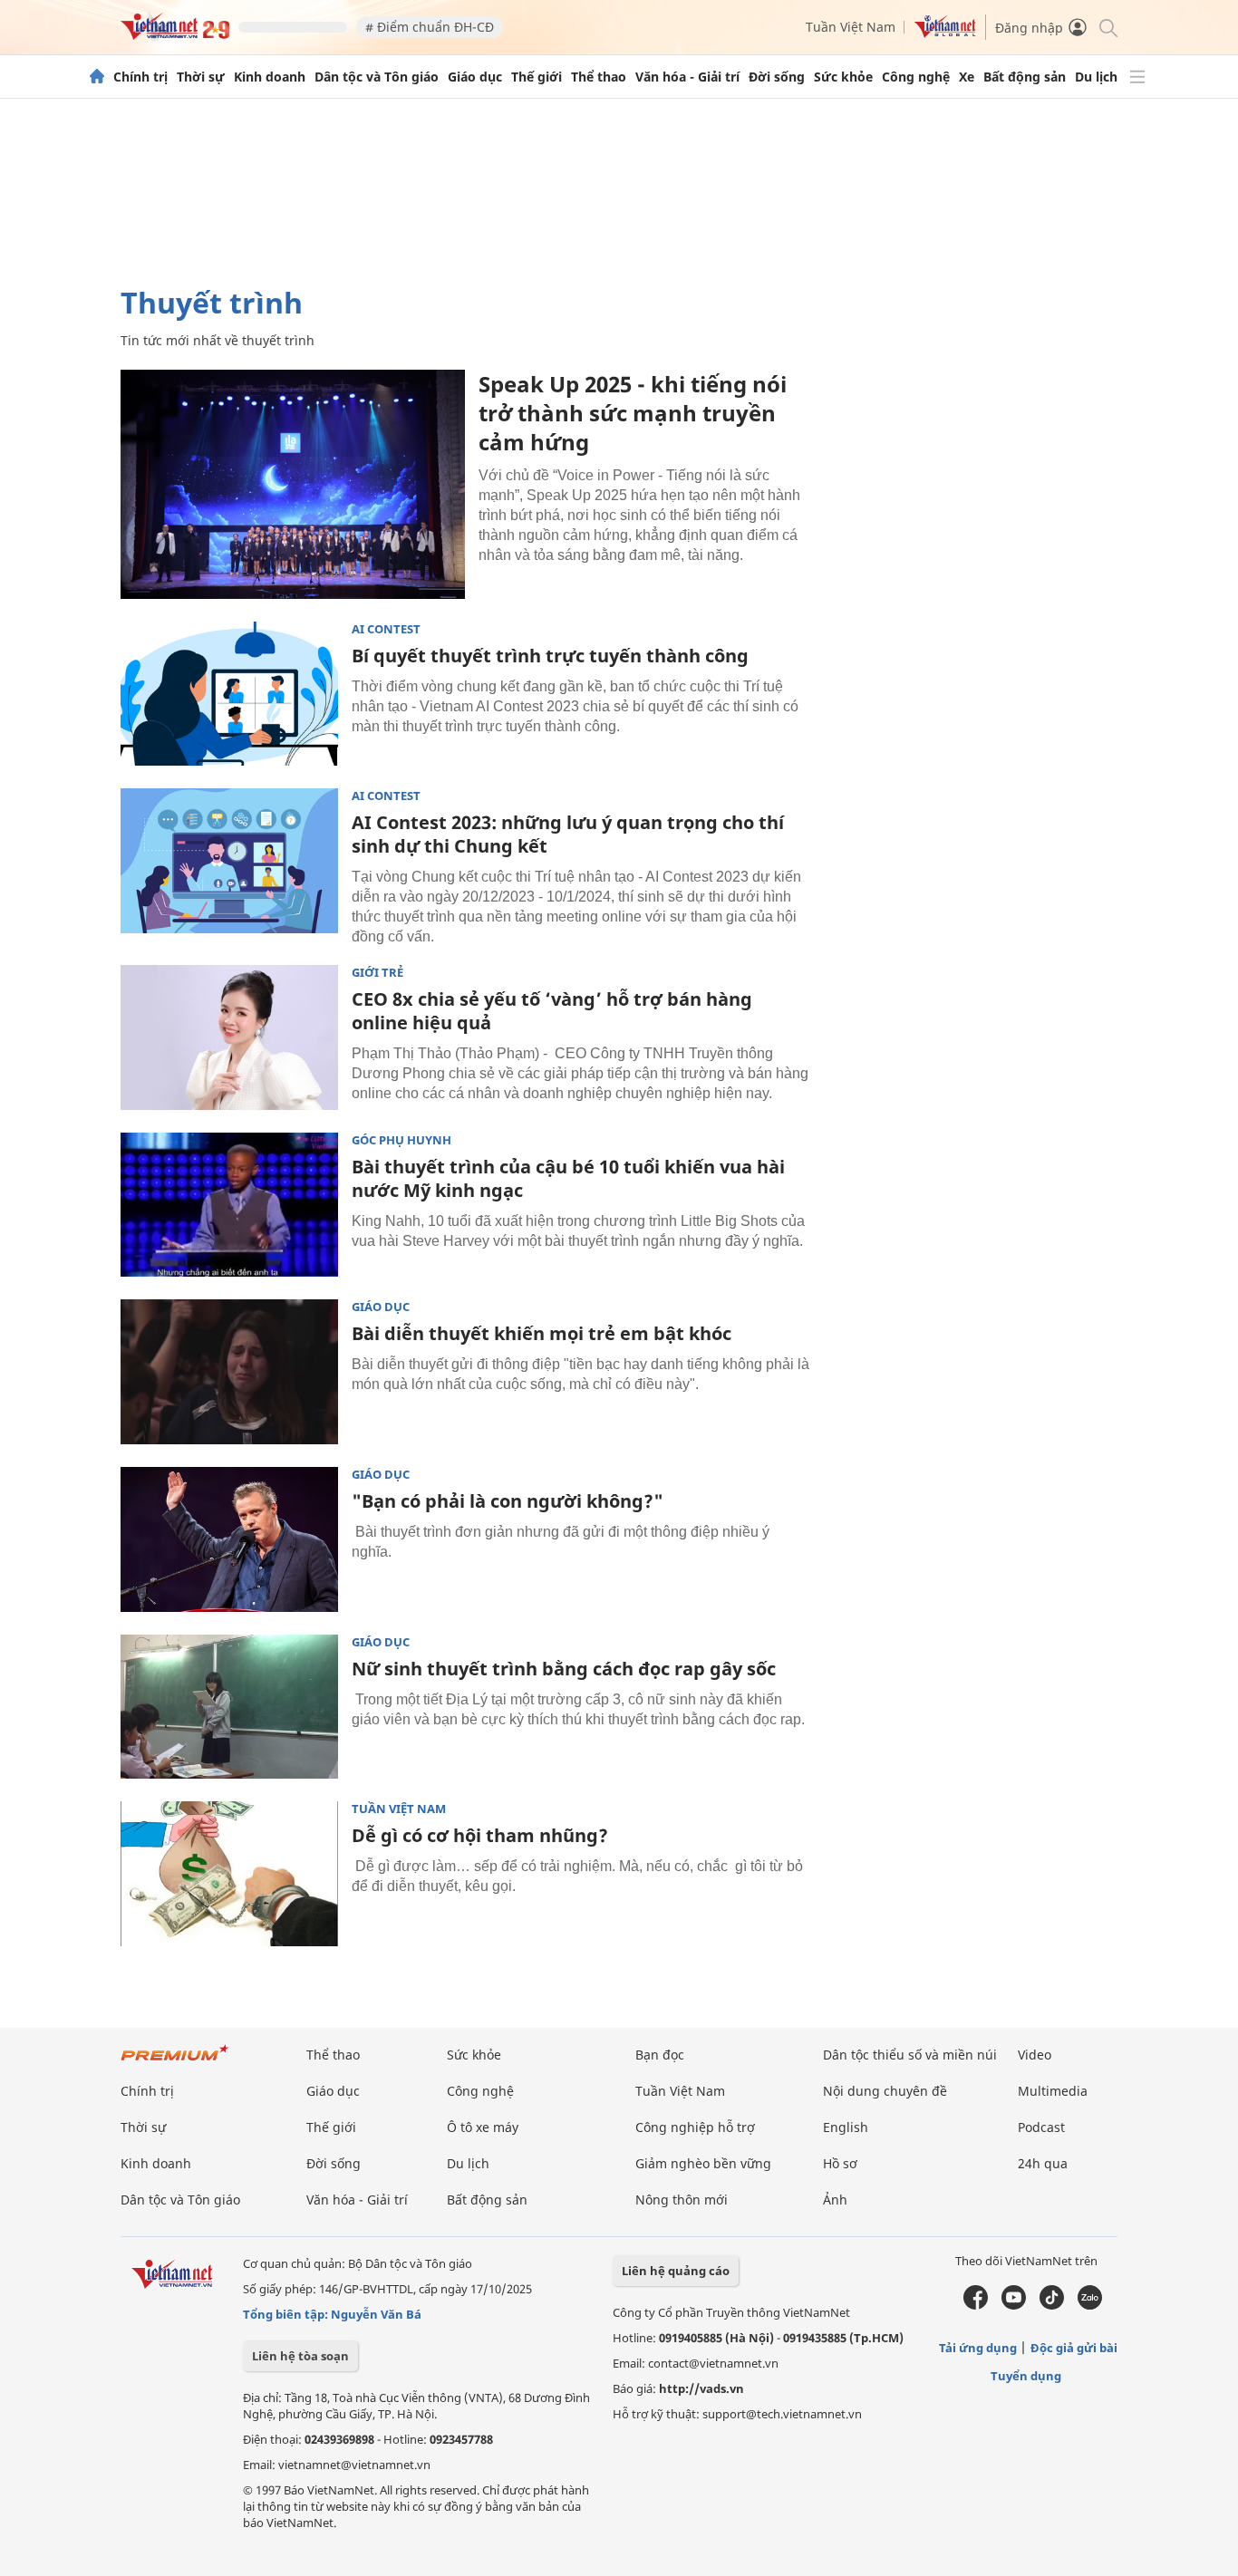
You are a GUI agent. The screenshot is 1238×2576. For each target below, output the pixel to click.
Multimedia (1053, 2091)
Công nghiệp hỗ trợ (695, 2127)
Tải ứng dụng (978, 2348)
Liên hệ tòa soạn (300, 2356)
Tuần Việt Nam (851, 27)
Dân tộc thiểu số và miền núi (910, 2055)
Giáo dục (475, 77)
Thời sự (201, 77)
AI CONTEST (386, 629)
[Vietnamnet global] (945, 33)
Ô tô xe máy (483, 2127)
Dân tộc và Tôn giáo (377, 77)
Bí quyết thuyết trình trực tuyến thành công (550, 656)
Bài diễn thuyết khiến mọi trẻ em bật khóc (542, 1333)
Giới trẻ (377, 973)
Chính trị (140, 77)
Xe (967, 77)
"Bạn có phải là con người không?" (508, 1501)
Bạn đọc (660, 2055)
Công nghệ (916, 77)
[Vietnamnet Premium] (175, 2062)
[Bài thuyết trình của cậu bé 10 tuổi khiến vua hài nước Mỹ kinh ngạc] (229, 1205)
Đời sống (777, 77)
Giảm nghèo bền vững (703, 2163)
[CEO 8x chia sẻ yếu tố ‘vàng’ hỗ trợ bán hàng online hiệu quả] (229, 1037)
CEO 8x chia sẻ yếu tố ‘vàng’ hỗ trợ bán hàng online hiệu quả (552, 1011)
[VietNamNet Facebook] (976, 2305)
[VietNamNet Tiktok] (1052, 2305)
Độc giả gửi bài (1074, 2348)
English (846, 2127)
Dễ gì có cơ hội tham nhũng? (480, 1835)
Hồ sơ (840, 2163)
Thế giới (537, 77)
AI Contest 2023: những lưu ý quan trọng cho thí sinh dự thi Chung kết (568, 834)
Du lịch (1096, 77)
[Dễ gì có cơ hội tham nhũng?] (229, 1874)
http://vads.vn (701, 2388)
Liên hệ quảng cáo (676, 2271)
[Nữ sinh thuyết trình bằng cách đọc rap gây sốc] (229, 1707)
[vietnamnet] (175, 35)
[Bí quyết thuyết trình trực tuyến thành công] (229, 694)
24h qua (1043, 2163)
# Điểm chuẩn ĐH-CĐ (430, 27)
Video (1035, 2055)
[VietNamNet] (97, 77)
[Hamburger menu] (1137, 77)
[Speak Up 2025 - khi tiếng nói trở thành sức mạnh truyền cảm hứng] (293, 484)
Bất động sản (1025, 77)
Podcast (1041, 2127)
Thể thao (599, 77)
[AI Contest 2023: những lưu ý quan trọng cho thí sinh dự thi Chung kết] (229, 861)
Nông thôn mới (682, 2200)
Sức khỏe (843, 77)
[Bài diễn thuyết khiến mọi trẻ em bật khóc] (229, 1372)
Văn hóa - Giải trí (687, 77)
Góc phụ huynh (401, 1140)
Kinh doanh (270, 77)
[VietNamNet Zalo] (1090, 2305)
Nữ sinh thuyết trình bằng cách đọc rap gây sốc (564, 1669)
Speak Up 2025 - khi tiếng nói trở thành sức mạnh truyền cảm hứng (633, 413)
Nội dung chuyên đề (885, 2091)
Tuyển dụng (1026, 2376)
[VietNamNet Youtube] (1014, 2305)
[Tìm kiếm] (1107, 27)
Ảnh (835, 2200)
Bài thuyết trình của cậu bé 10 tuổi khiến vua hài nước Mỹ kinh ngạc (568, 1178)
